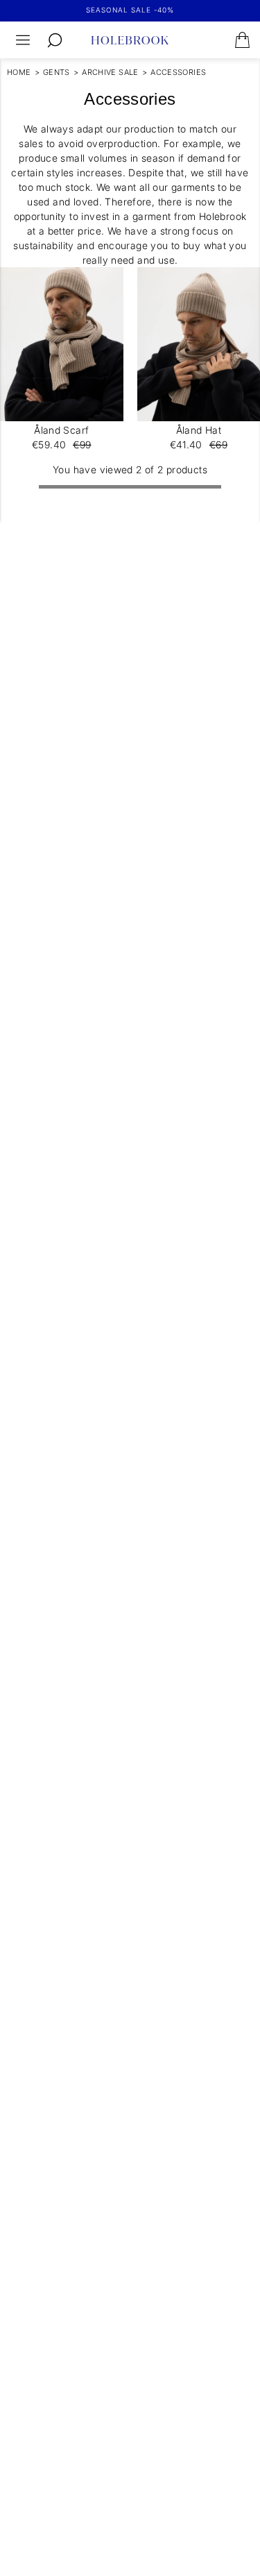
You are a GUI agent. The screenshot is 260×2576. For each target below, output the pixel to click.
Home (19, 72)
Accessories (178, 72)
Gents (57, 72)
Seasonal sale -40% (130, 10)
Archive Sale (110, 72)
